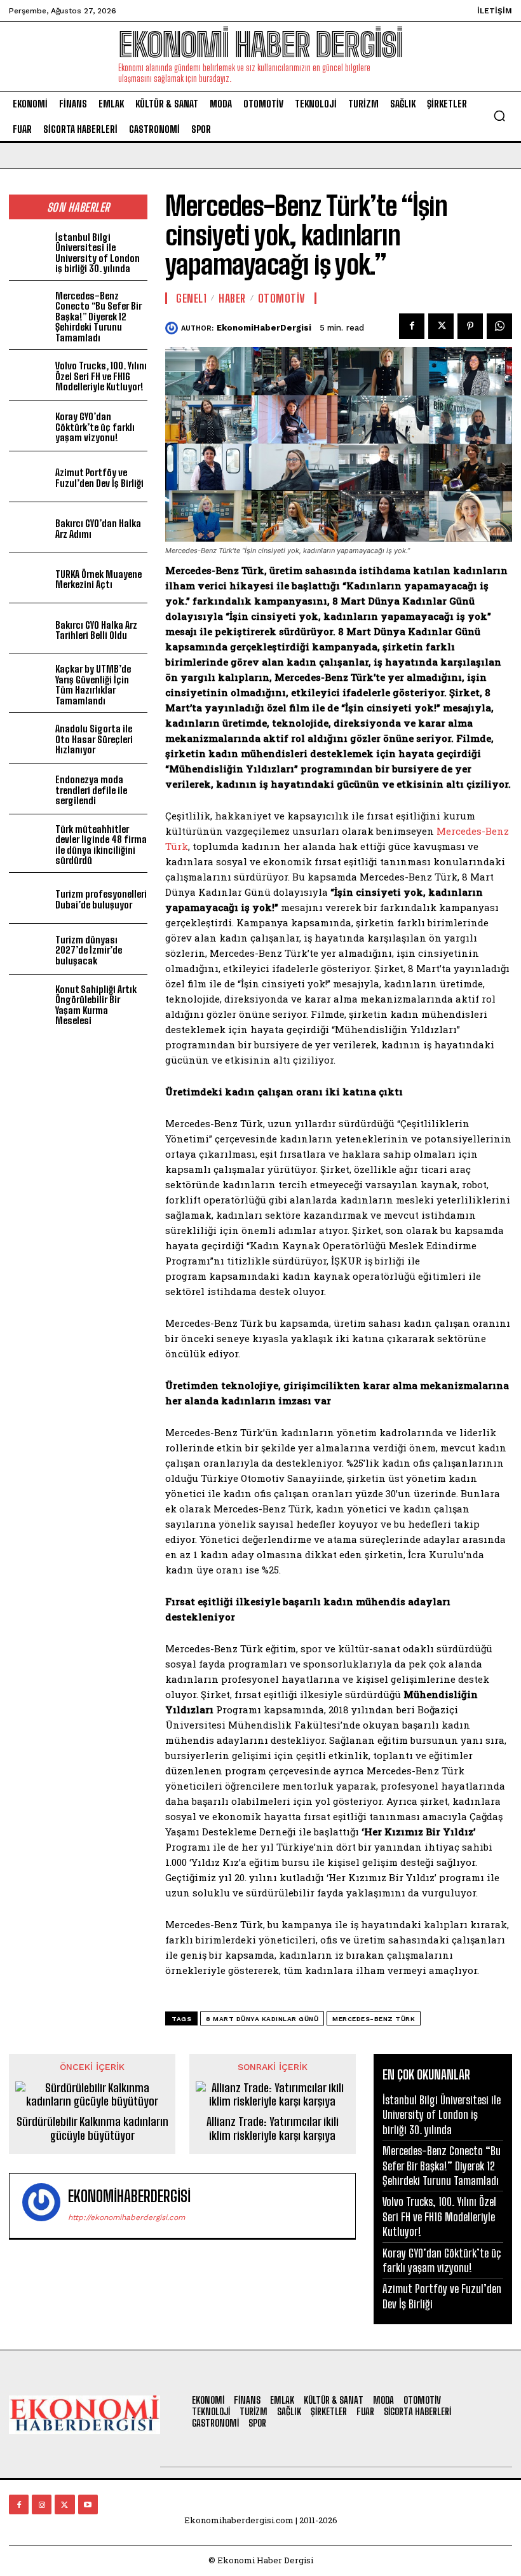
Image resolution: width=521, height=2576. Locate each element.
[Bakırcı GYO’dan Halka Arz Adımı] (30, 527)
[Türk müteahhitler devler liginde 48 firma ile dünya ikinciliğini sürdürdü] (30, 839)
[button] (499, 116)
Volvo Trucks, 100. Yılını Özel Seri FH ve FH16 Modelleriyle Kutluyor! (101, 376)
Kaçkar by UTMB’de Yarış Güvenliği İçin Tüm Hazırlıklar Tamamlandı (93, 685)
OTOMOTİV (282, 298)
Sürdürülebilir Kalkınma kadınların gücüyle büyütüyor (92, 2129)
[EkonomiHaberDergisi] (173, 328)
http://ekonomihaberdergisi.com (126, 2217)
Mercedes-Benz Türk (374, 2019)
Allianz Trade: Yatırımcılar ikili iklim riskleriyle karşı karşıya (273, 2129)
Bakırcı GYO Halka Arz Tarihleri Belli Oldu (96, 630)
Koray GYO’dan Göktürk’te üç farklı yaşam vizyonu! (95, 427)
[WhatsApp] (499, 326)
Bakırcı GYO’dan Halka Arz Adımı (98, 529)
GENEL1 (191, 298)
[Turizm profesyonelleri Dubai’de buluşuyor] (30, 898)
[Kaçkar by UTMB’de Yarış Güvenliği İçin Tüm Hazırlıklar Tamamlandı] (30, 679)
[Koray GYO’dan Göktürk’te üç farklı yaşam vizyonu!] (30, 426)
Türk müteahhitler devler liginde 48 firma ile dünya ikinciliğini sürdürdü (101, 845)
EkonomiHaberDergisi (264, 328)
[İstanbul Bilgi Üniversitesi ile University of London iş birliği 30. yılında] (30, 248)
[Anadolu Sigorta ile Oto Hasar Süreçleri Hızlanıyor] (30, 738)
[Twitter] (441, 326)
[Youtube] (88, 2504)
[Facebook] (412, 326)
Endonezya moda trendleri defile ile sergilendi (91, 790)
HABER (232, 298)
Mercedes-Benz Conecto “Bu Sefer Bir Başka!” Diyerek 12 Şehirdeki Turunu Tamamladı (98, 317)
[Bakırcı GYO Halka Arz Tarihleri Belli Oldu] (30, 628)
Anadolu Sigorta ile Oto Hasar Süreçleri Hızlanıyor (94, 739)
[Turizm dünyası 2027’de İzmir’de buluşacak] (30, 949)
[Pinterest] (470, 326)
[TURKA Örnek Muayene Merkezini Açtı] (30, 578)
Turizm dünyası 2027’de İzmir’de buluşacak (89, 950)
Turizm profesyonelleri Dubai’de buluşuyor (101, 899)
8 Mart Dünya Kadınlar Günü (262, 2019)
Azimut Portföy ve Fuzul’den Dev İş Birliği (99, 478)
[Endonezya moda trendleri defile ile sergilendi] (30, 789)
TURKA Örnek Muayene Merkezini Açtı (98, 579)
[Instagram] (42, 2504)
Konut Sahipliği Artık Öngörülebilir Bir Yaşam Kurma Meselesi (96, 1005)
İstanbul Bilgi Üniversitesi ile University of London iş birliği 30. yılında (98, 253)
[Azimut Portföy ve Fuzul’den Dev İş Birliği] (30, 476)
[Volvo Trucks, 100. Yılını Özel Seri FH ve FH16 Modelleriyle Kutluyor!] (30, 375)
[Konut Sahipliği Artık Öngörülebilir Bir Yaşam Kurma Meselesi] (30, 1000)
